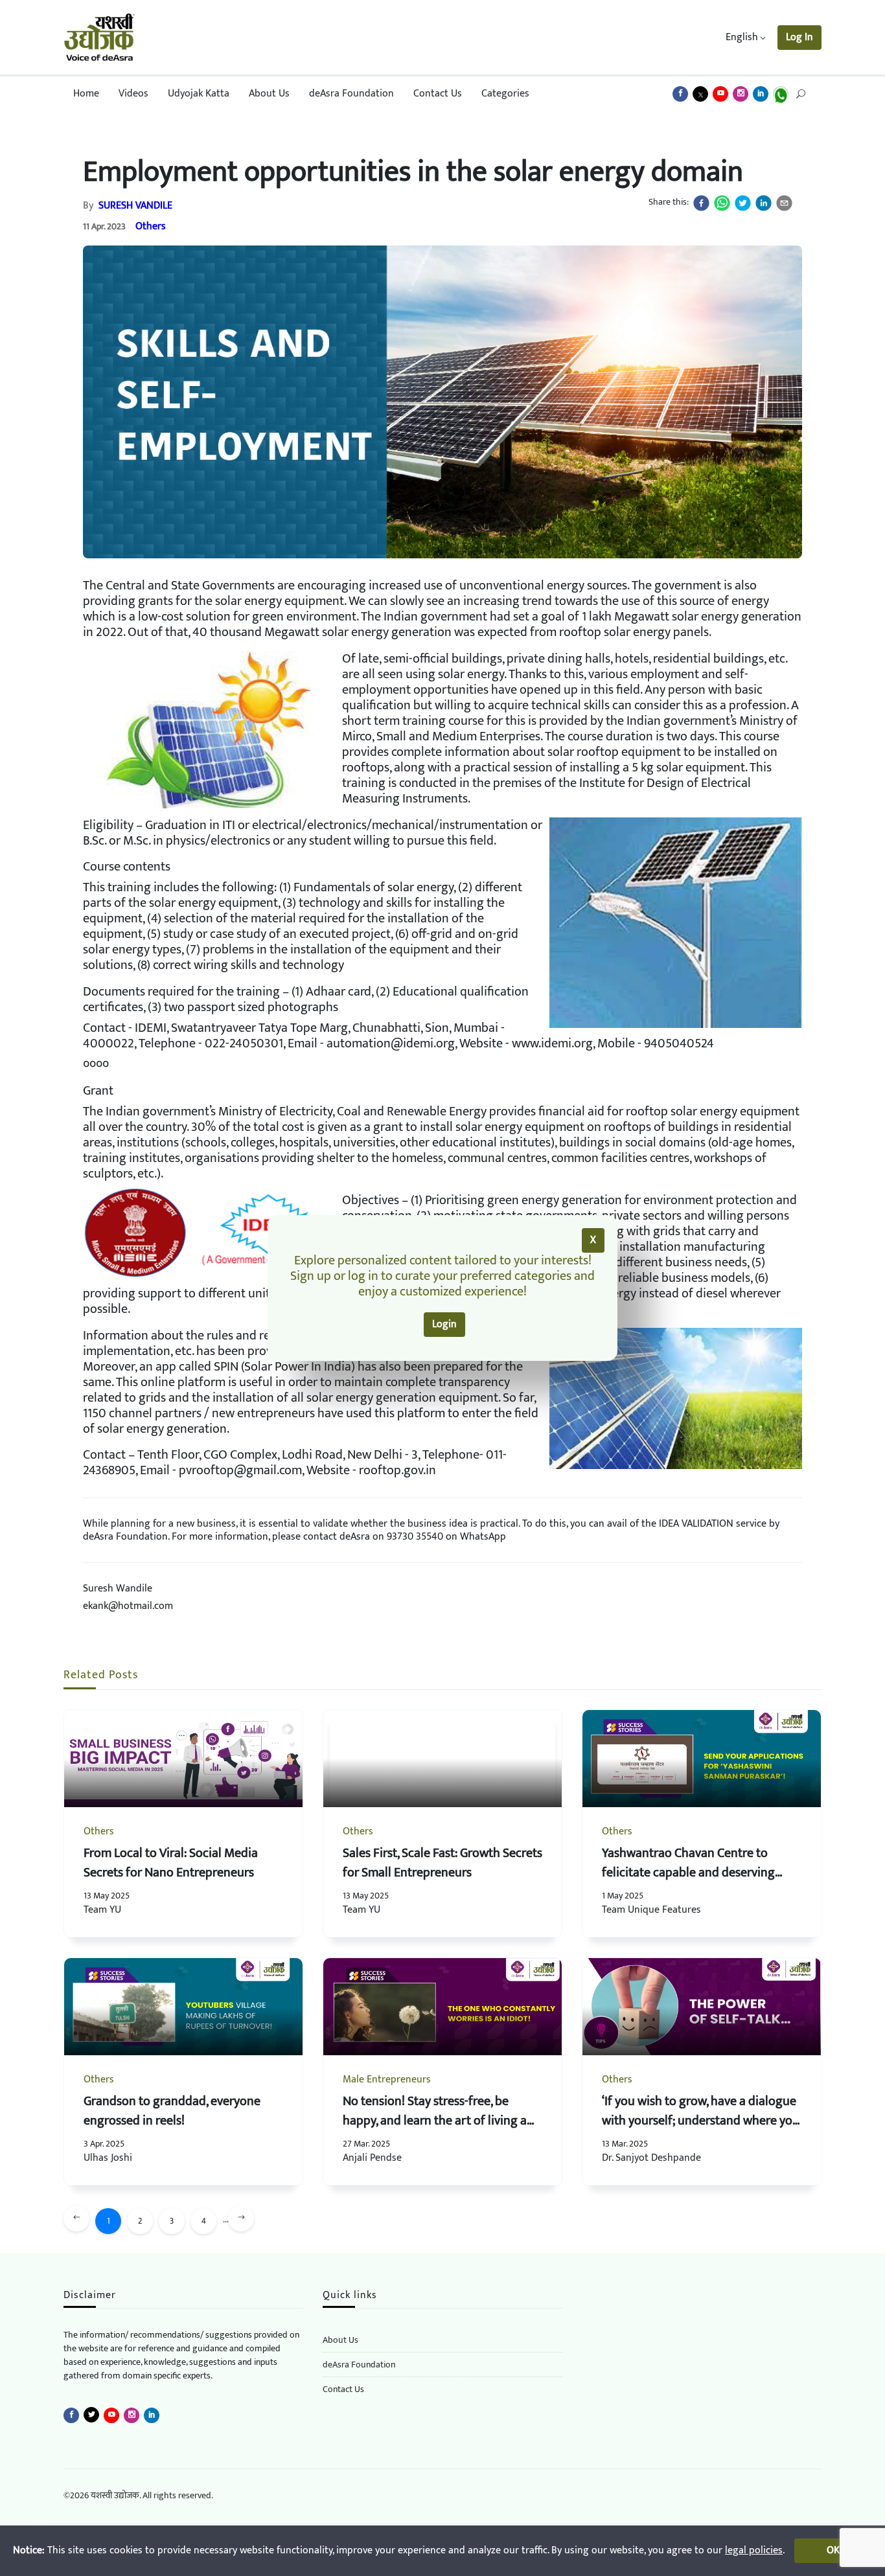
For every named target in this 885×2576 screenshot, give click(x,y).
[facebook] (701, 203)
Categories (505, 94)
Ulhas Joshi (108, 2158)
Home (86, 94)
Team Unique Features (651, 1910)
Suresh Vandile (135, 206)
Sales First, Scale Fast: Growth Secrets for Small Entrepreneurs (442, 1863)
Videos (133, 94)
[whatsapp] (722, 203)
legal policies (754, 2550)
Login (444, 1324)
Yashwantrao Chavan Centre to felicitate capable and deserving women (688, 1873)
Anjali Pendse (372, 2158)
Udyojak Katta (199, 94)
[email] (784, 203)
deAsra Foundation (351, 94)
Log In (799, 37)
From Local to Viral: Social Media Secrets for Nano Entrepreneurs (171, 1863)
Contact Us (438, 94)
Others (151, 226)
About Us (269, 94)
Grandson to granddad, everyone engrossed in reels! (172, 2111)
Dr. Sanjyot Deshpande (651, 2158)
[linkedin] (764, 203)
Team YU (102, 1910)
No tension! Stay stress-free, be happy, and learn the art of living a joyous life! (435, 2121)
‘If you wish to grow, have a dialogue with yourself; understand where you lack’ (701, 2121)
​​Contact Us (343, 2389)
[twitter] (743, 203)
